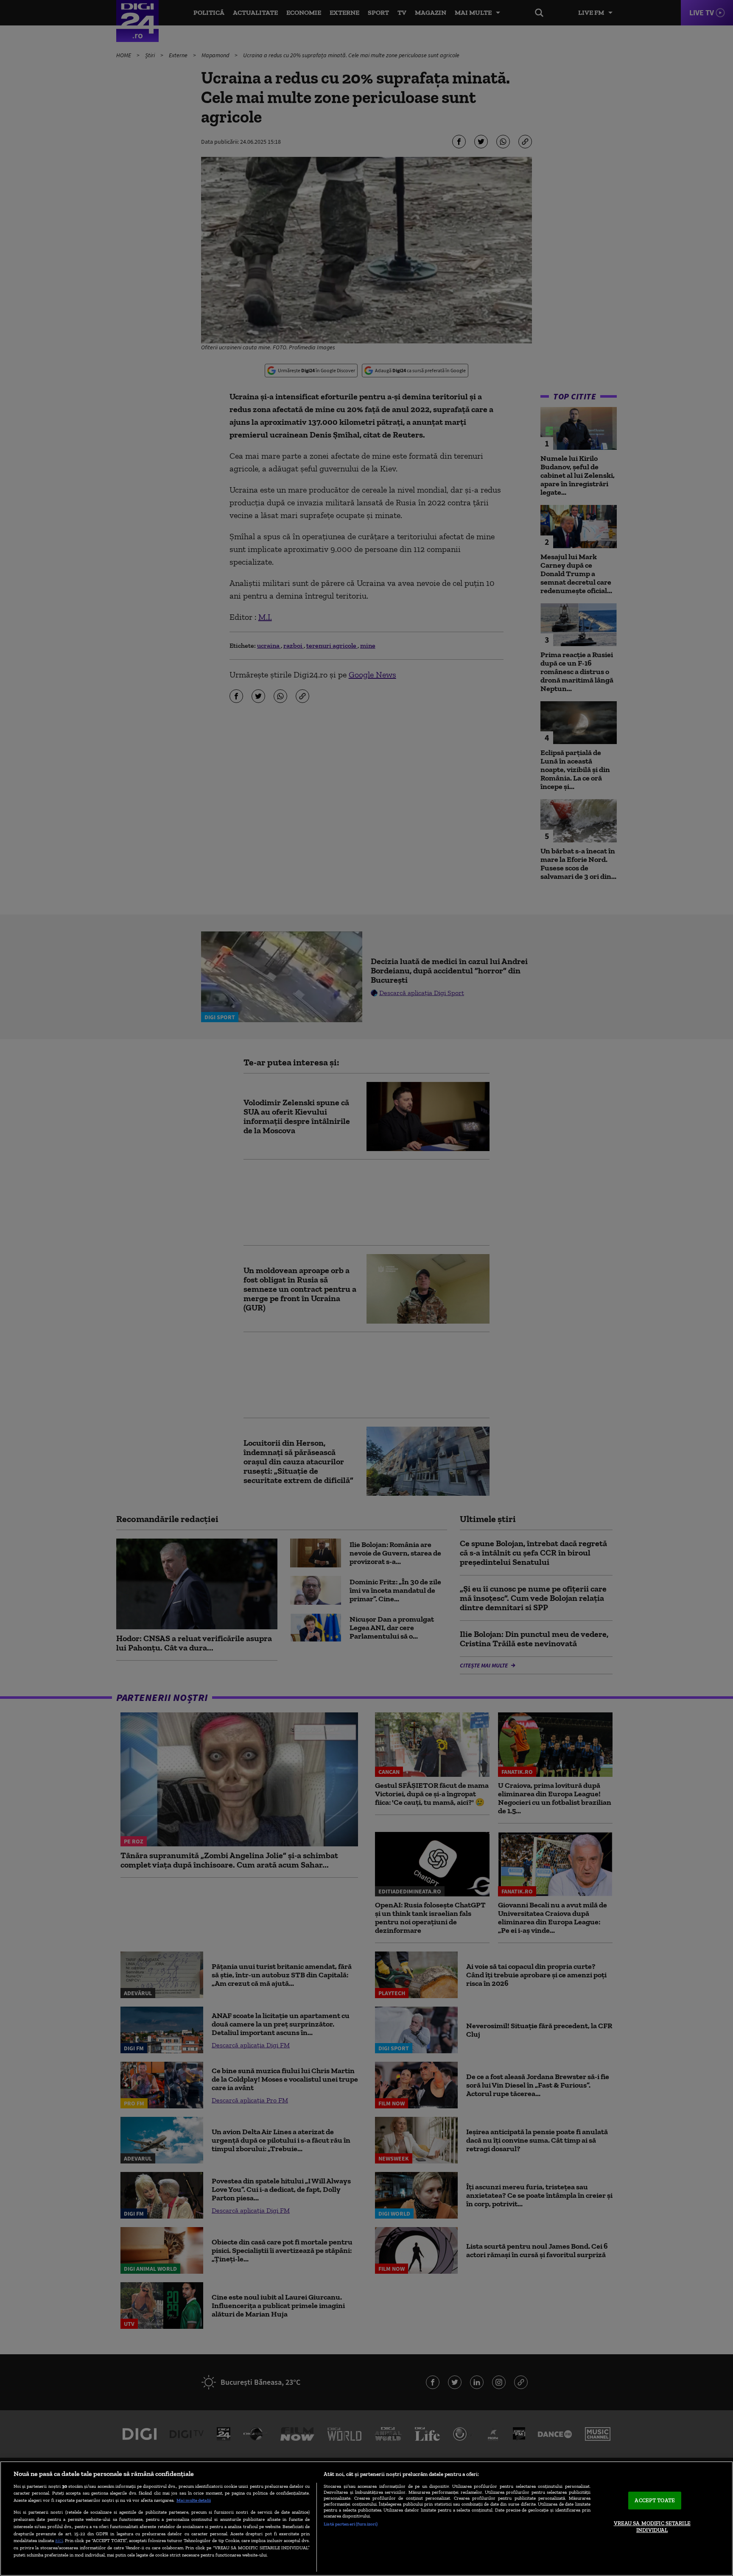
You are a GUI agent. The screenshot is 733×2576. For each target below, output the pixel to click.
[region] (366, 2519)
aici (59, 2540)
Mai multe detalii (194, 2500)
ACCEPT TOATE (655, 2501)
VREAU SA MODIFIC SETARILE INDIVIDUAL (652, 2527)
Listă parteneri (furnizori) (351, 2524)
